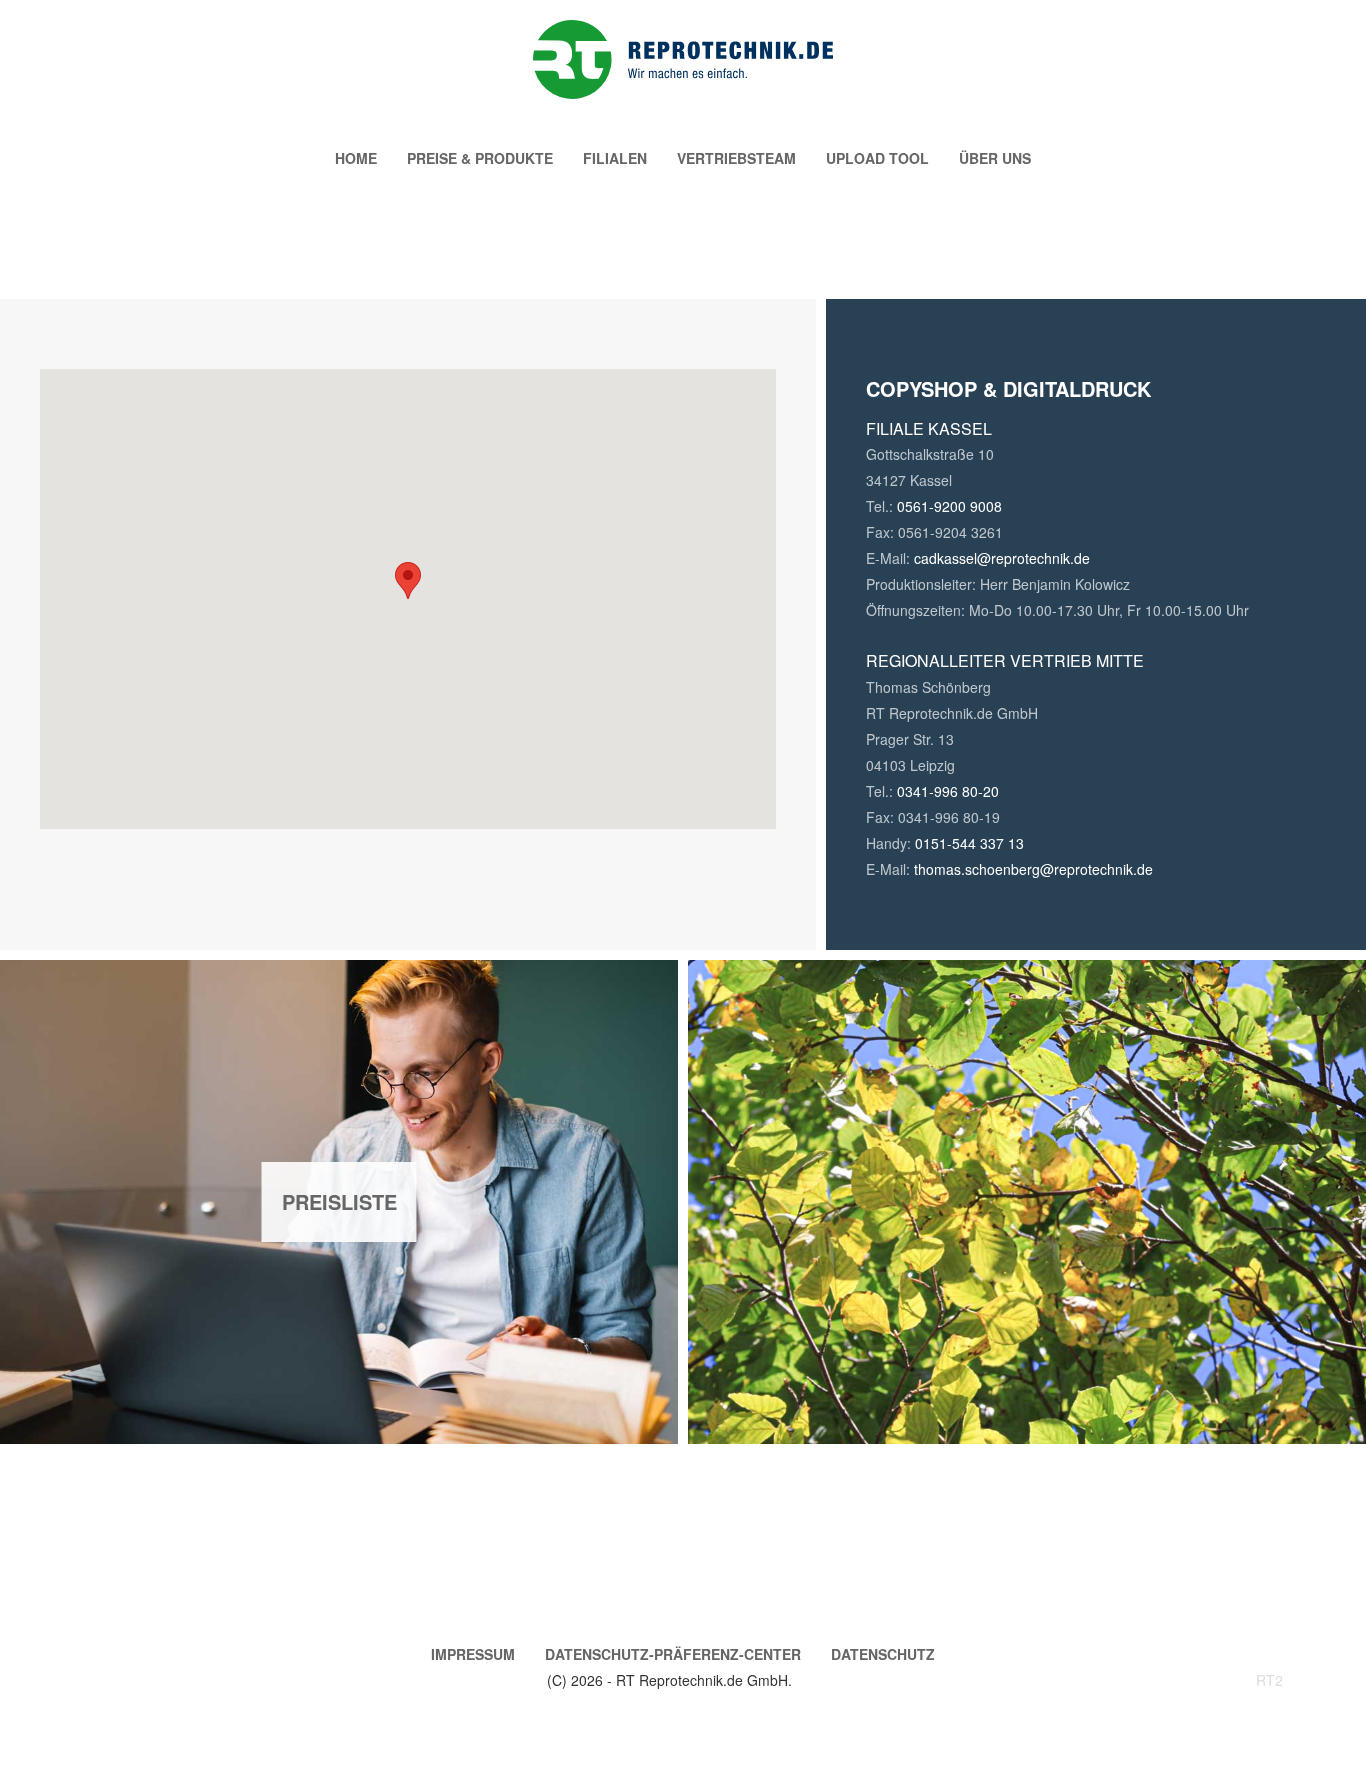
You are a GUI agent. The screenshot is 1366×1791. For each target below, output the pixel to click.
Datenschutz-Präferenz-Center (673, 1654)
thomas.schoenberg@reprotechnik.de (1033, 869)
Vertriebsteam (736, 158)
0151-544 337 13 (969, 843)
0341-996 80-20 (948, 791)
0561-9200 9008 (949, 506)
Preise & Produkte (480, 158)
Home (356, 158)
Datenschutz (883, 1654)
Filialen (615, 158)
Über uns (995, 158)
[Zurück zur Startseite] (683, 59)
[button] (408, 580)
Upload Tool (877, 158)
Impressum (473, 1654)
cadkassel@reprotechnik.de (1002, 558)
